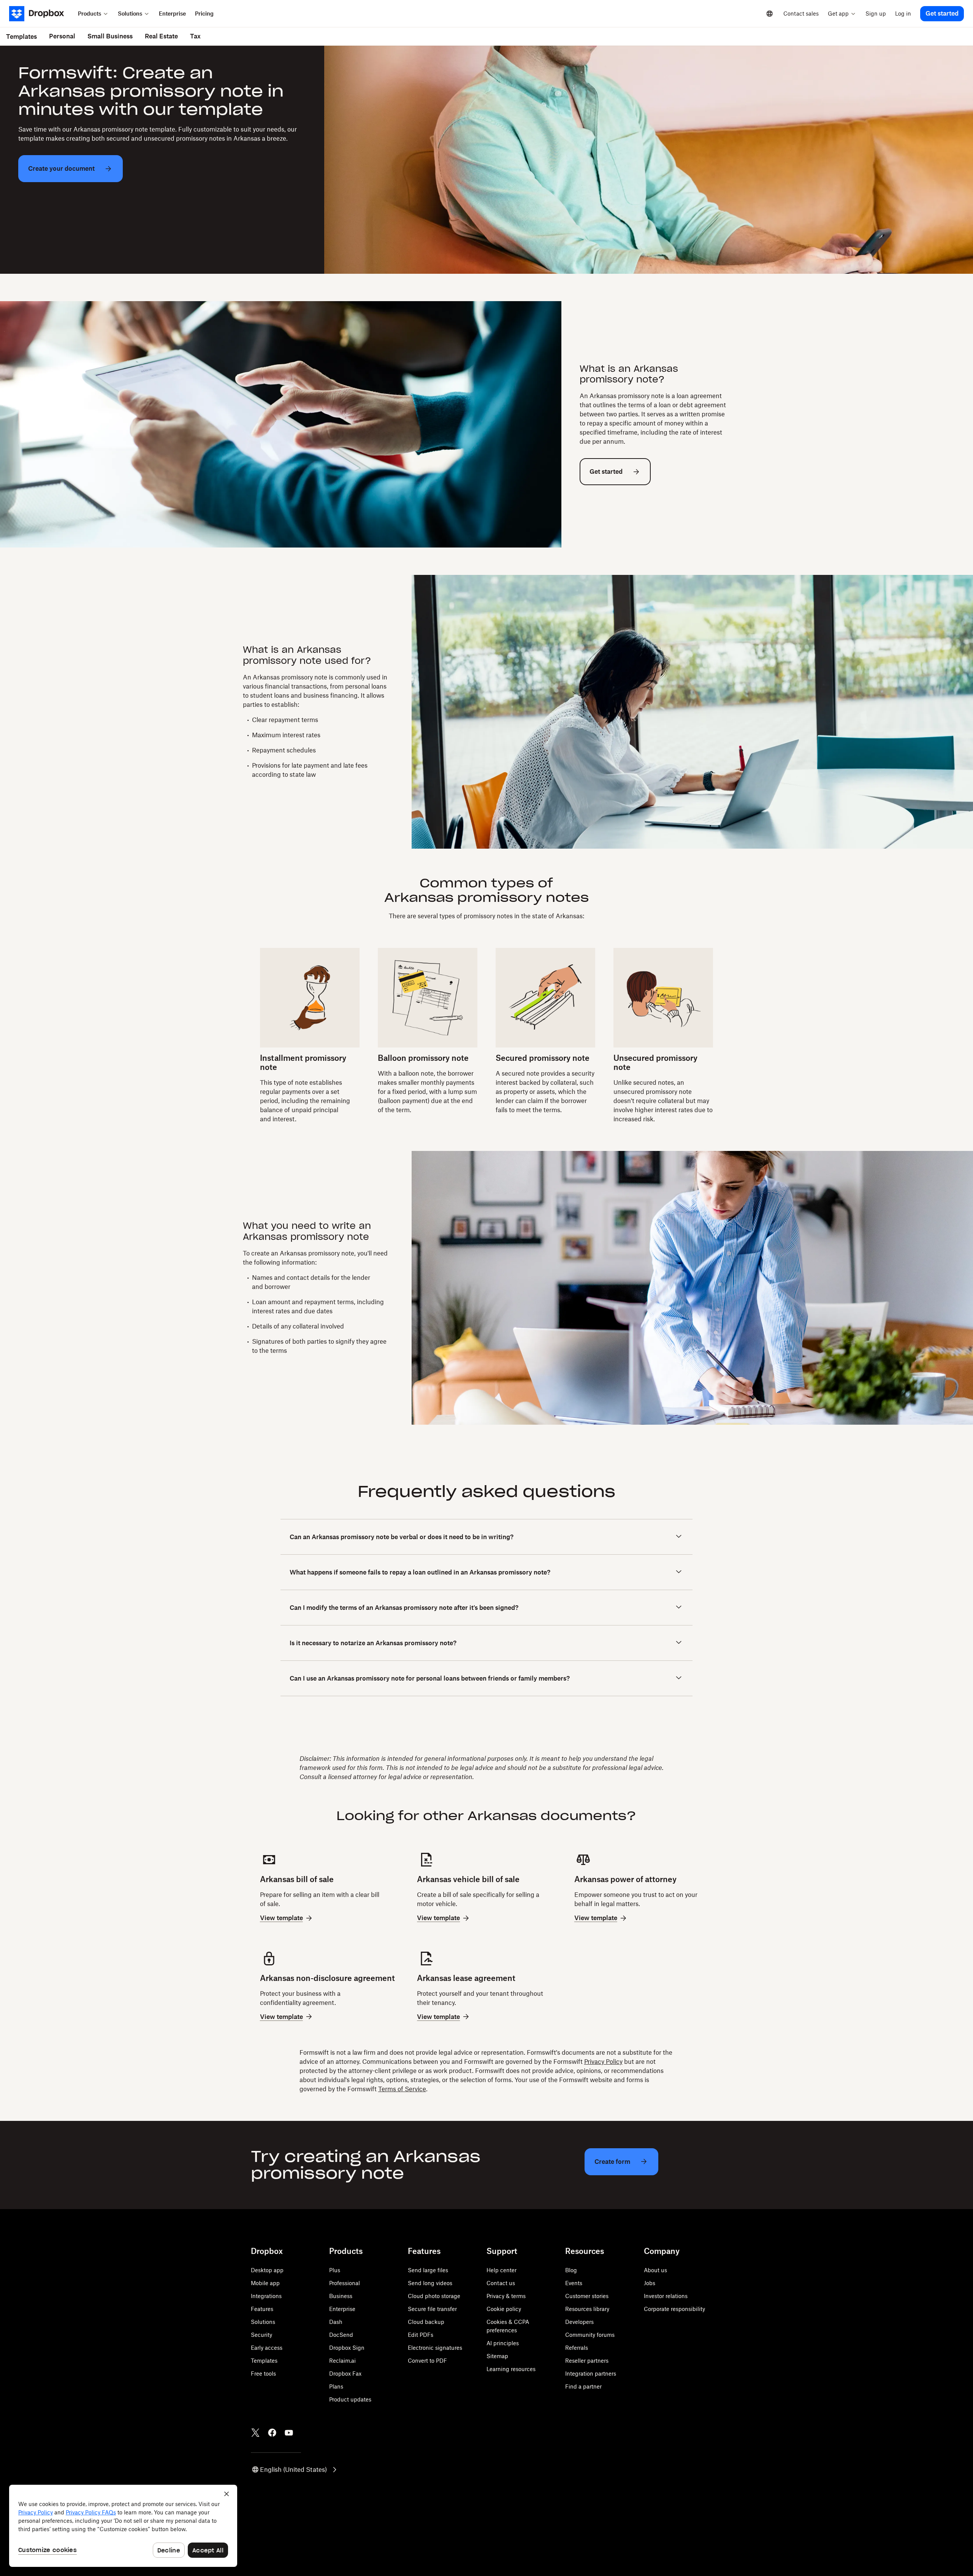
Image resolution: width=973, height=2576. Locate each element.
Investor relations (666, 2296)
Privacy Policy (603, 2062)
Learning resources (511, 2369)
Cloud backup (426, 2322)
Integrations (266, 2296)
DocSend (341, 2335)
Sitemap (497, 2356)
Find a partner (583, 2386)
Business (341, 2296)
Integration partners (591, 2374)
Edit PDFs (421, 2335)
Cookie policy (504, 2309)
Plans (336, 2386)
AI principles (503, 2343)
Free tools (263, 2374)
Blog (571, 2270)
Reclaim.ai (342, 2361)
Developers (579, 2322)
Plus (335, 2270)
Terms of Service (402, 2089)
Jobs (650, 2283)
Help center (502, 2270)
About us (655, 2270)
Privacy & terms (506, 2296)
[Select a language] (770, 14)
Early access (267, 2348)
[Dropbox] (41, 14)
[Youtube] (289, 2433)
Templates (264, 2361)
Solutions (263, 2322)
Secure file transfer (432, 2309)
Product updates (350, 2399)
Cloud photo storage (434, 2296)
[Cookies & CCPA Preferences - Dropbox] (123, 2526)
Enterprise (342, 2309)
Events (574, 2283)
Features (262, 2309)
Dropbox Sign (347, 2348)
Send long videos (430, 2283)
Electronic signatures (435, 2348)
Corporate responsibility (674, 2309)
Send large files (428, 2270)
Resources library (587, 2309)
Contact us (501, 2283)
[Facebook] (272, 2433)
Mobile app (265, 2283)
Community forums (590, 2335)
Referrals (577, 2348)
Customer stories (587, 2296)
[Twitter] (255, 2433)
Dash (336, 2322)
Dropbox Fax (345, 2374)
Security (261, 2335)
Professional (345, 2283)
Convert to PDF (427, 2361)
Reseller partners (587, 2361)
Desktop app (267, 2270)
